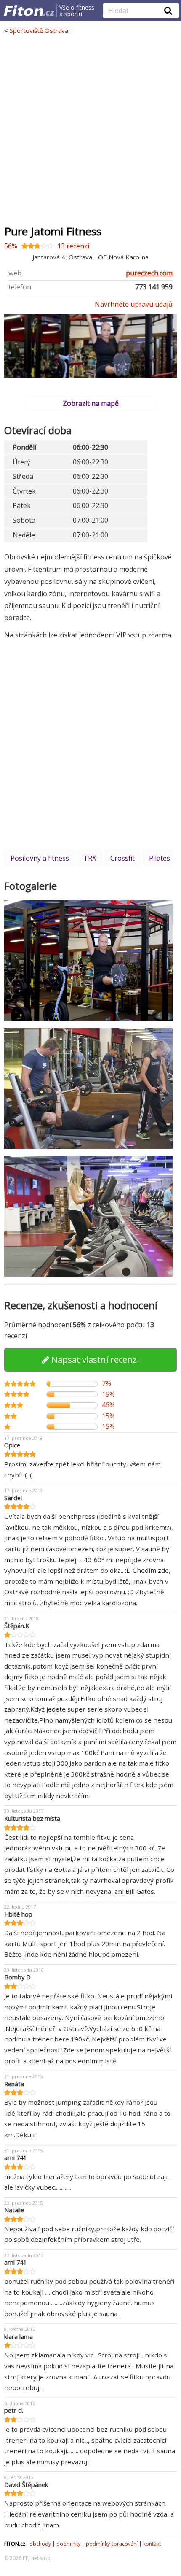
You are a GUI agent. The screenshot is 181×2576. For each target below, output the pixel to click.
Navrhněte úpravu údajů (134, 304)
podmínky (68, 2544)
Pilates (160, 858)
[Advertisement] (90, 130)
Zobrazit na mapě (91, 403)
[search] (135, 11)
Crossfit (122, 858)
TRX (90, 858)
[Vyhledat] (168, 11)
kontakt (152, 2544)
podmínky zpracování (112, 2544)
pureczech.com (149, 273)
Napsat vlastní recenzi (94, 1360)
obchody (40, 2544)
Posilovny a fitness (40, 858)
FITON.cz (15, 2544)
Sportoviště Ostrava (39, 30)
